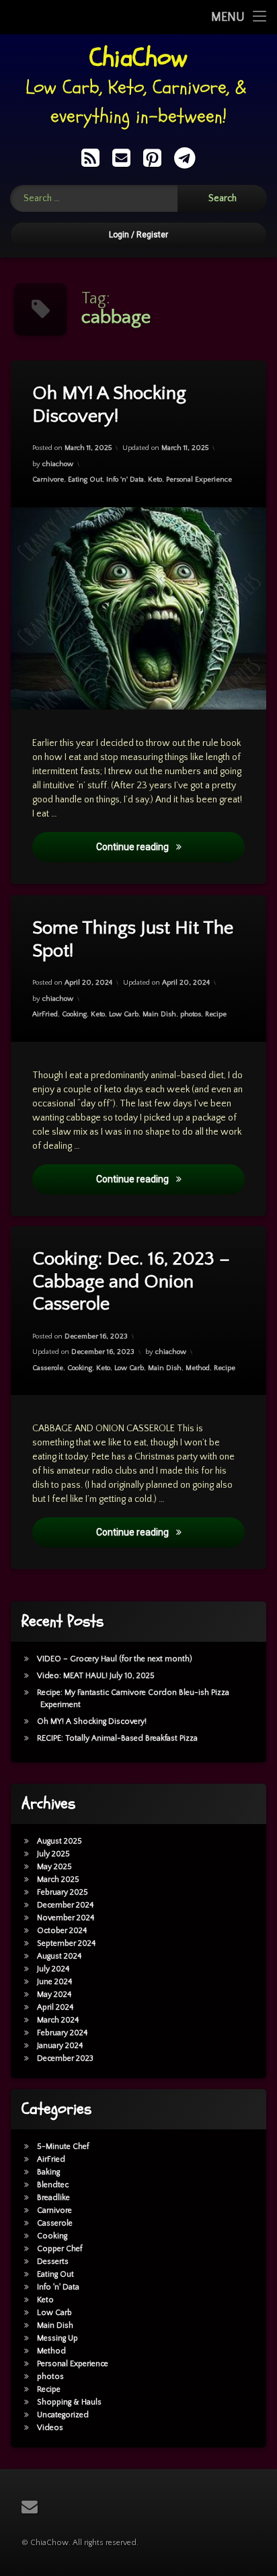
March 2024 (58, 2020)
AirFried (45, 1014)
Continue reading (170, 847)
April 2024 (55, 2007)
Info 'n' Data (125, 480)
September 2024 (66, 1943)
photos (191, 1014)
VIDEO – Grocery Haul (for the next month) (115, 1659)
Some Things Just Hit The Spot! (133, 939)
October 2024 (62, 1931)
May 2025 (54, 1867)
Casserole (48, 1368)
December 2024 (65, 1905)
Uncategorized (63, 2415)
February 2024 (62, 2033)
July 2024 (53, 1969)
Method (198, 1368)
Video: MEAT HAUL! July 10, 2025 (96, 1676)
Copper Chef (60, 2249)
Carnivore (48, 480)
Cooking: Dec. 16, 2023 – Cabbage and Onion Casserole (131, 1281)
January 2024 (60, 2046)
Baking (48, 2172)
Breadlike (53, 2198)
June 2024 (54, 1982)
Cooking (74, 1014)
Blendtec (53, 2185)
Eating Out (85, 480)
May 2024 (54, 1995)
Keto (155, 480)
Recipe (216, 1014)
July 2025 (53, 1854)
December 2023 (65, 2058)
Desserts (53, 2262)
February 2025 (63, 1892)
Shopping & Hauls (69, 2402)
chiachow (58, 464)
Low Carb (124, 1014)
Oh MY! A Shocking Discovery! (109, 405)
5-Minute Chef (63, 2147)
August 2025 (60, 1841)
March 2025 (58, 1880)
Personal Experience (199, 480)
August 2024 (59, 1956)
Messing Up (57, 2338)
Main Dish (159, 1014)
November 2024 (66, 1918)
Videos (50, 2428)
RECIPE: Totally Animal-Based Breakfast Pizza (117, 1738)
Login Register (138, 235)
